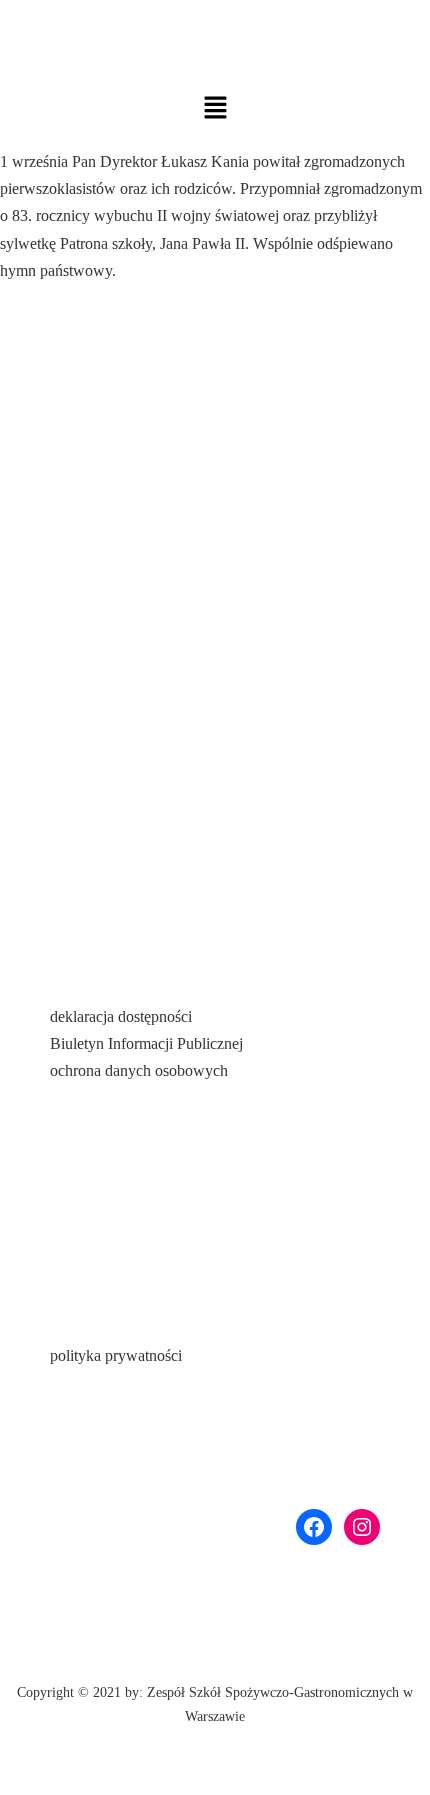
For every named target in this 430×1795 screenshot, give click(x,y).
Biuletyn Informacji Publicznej (146, 1043)
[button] (215, 107)
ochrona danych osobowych (139, 1070)
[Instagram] (362, 1527)
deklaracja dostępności (121, 1016)
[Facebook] (314, 1527)
